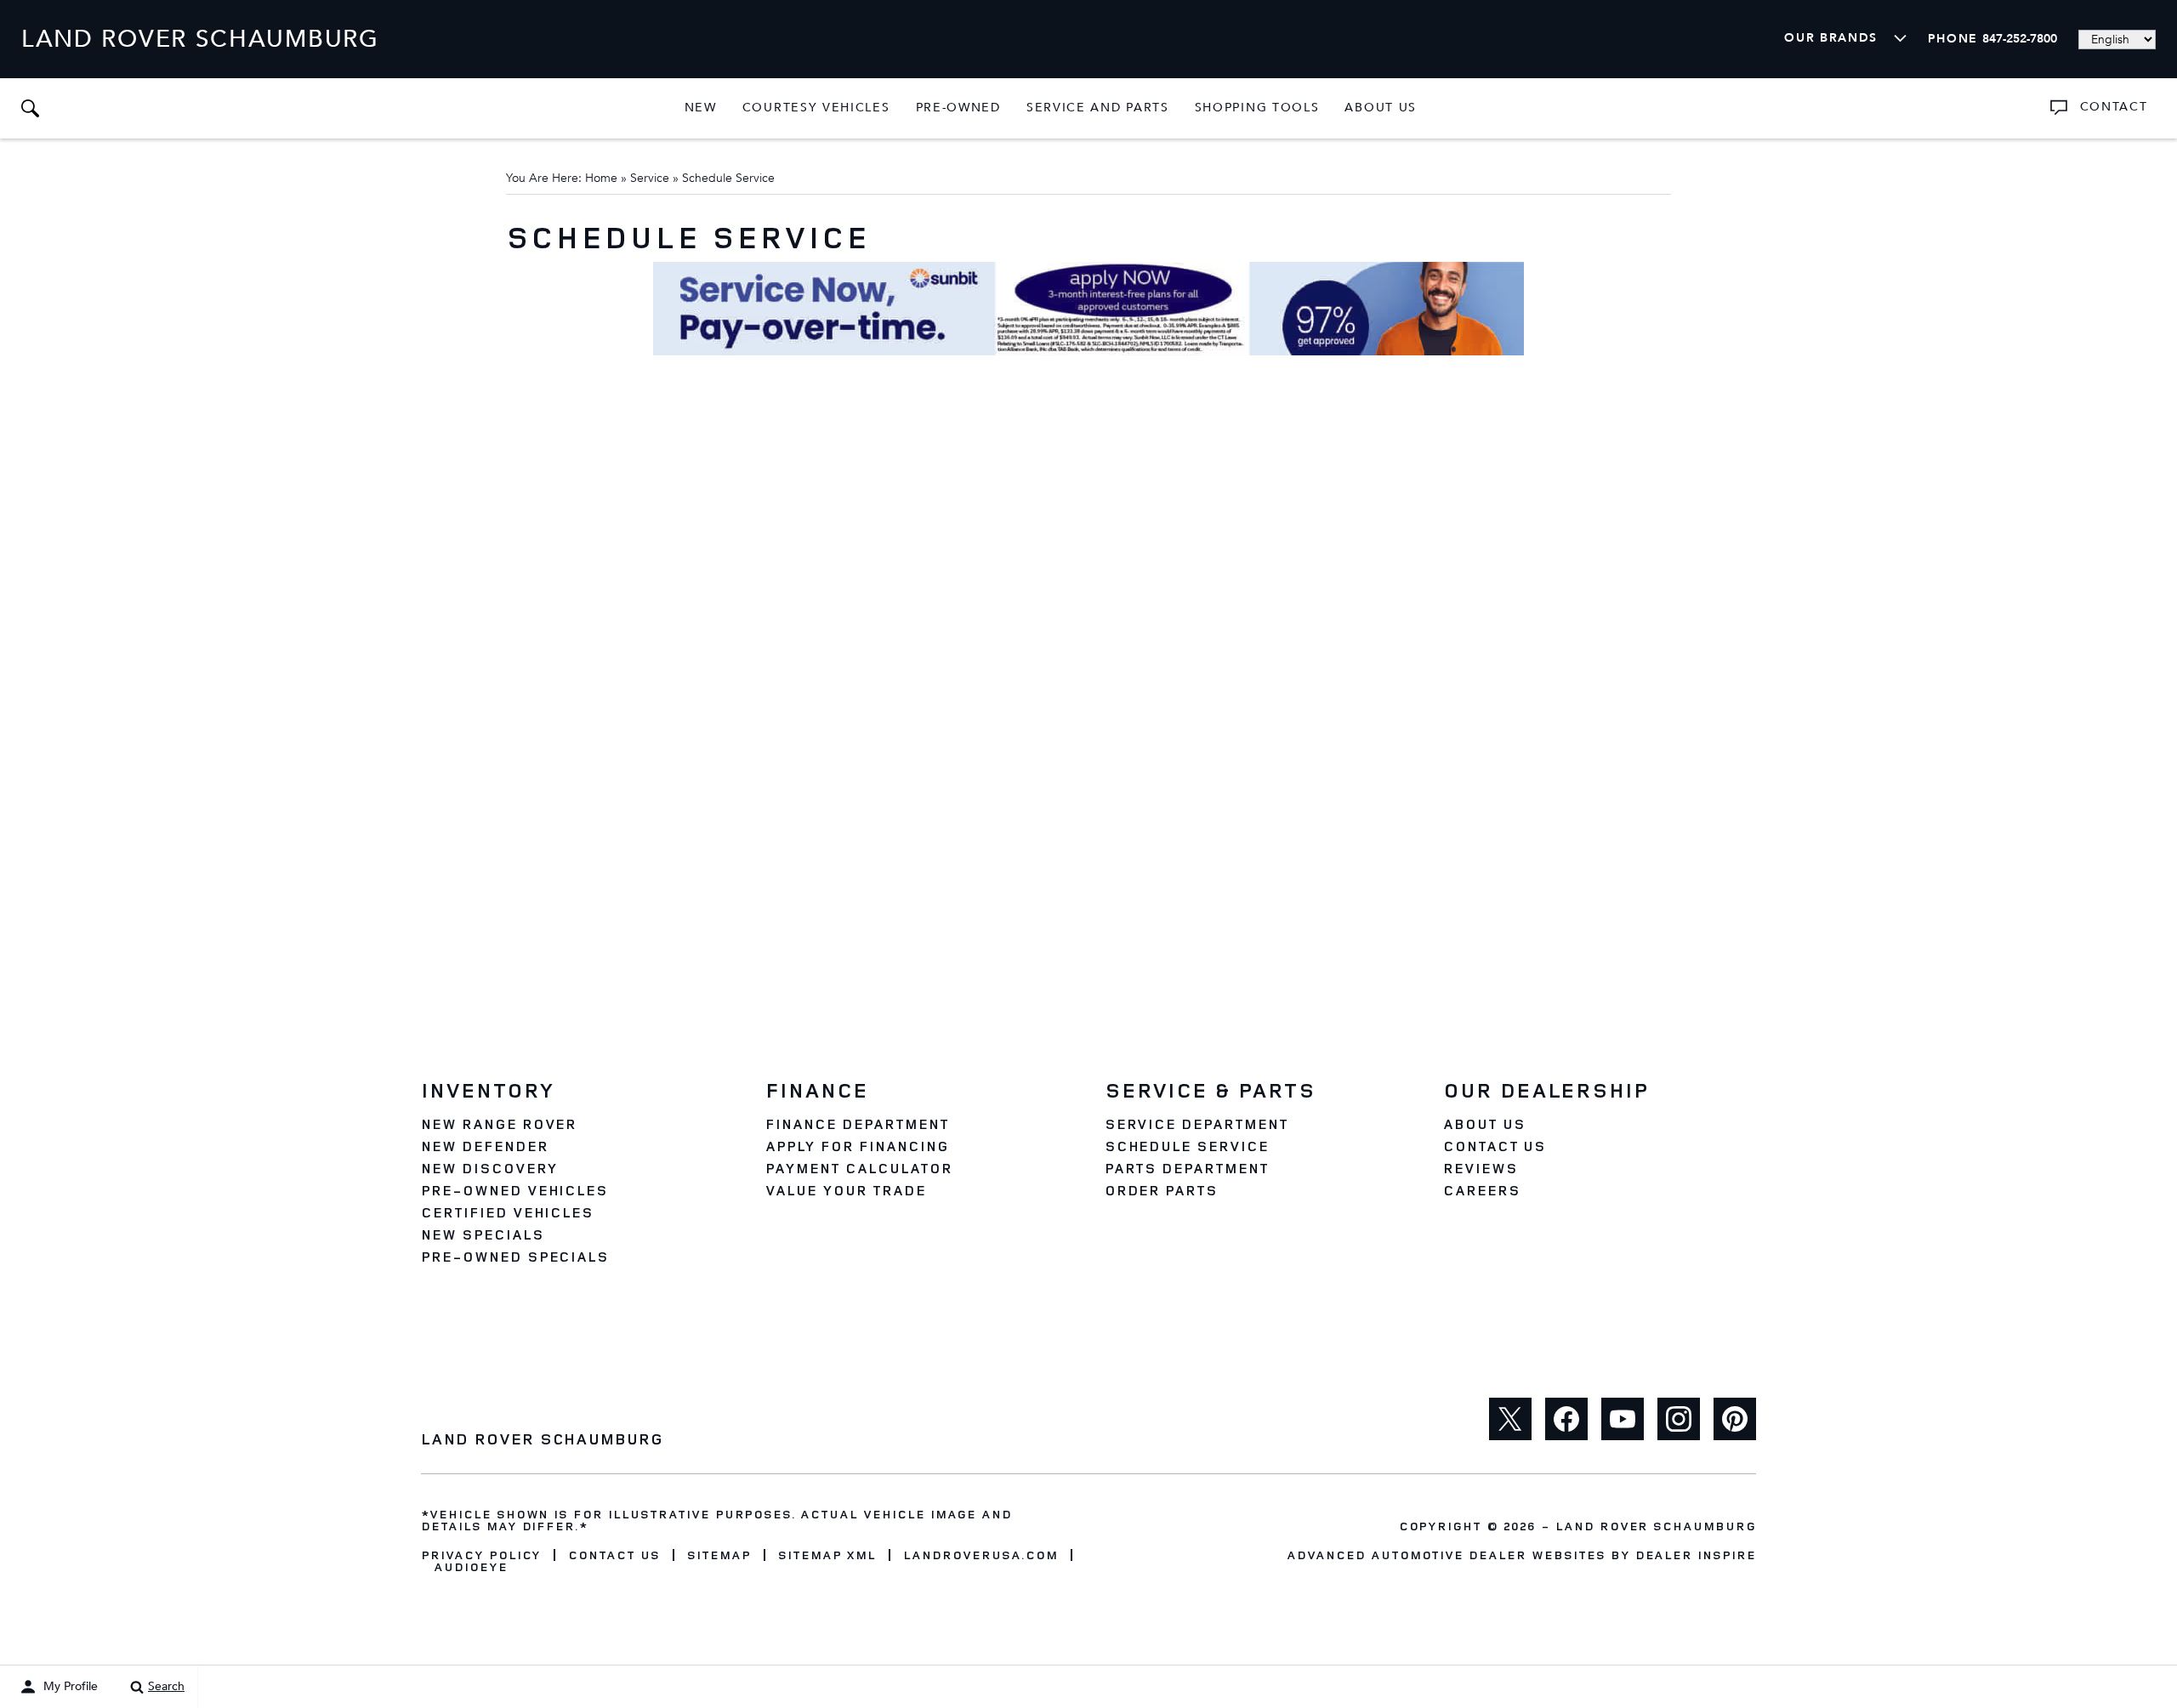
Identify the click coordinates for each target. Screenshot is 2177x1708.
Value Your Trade (845, 1190)
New (701, 108)
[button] (30, 108)
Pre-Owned (958, 108)
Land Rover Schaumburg (1656, 1526)
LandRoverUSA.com (980, 1555)
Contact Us (1495, 1146)
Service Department (1196, 1124)
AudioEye (471, 1567)
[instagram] (1679, 1419)
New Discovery (489, 1168)
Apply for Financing (857, 1146)
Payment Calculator (858, 1168)
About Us (1381, 108)
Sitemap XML (827, 1555)
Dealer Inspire (1696, 1555)
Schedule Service (1187, 1146)
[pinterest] (1735, 1419)
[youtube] (1623, 1419)
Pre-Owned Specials (515, 1257)
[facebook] (1566, 1419)
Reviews (1481, 1168)
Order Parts (1162, 1190)
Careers (1482, 1190)
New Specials (483, 1234)
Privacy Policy (481, 1555)
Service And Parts (1098, 108)
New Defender (485, 1146)
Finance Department (857, 1124)
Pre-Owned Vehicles (514, 1190)
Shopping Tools (1257, 108)
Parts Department (1187, 1168)
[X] (1510, 1419)
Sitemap (719, 1555)
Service (650, 178)
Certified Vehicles (507, 1212)
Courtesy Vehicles (816, 108)
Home (601, 178)
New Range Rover (499, 1124)
